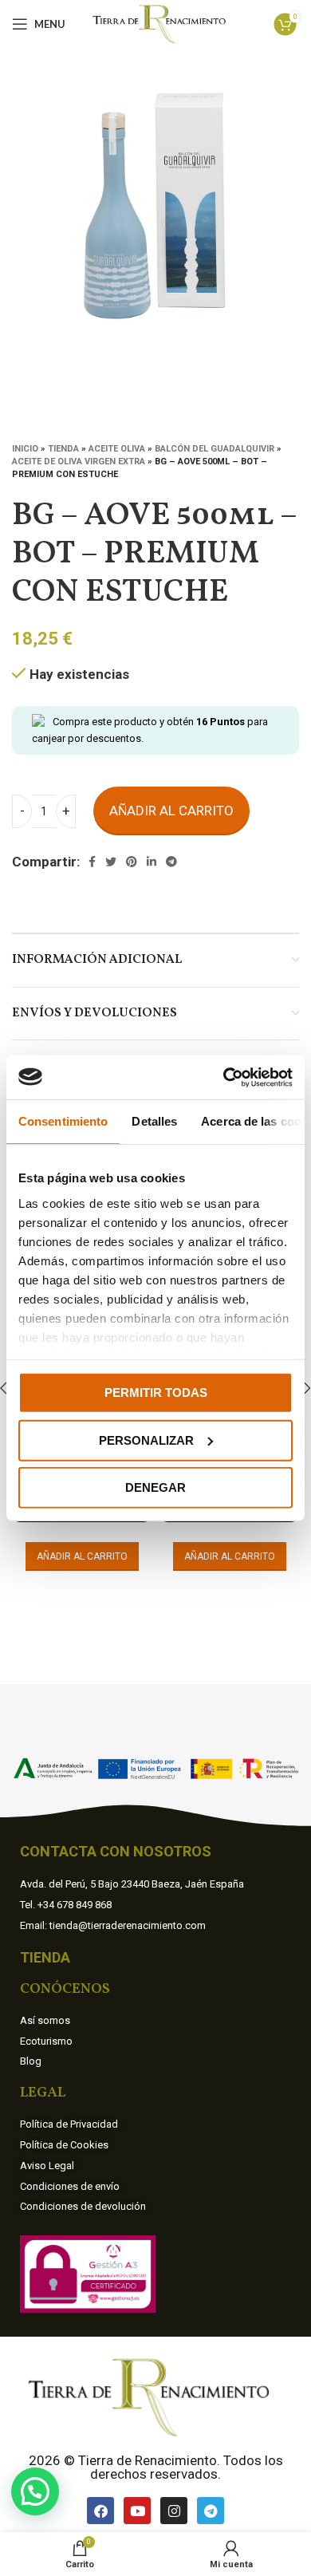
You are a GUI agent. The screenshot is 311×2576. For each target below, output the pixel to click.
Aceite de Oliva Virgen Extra (79, 462)
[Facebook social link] (92, 862)
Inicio (25, 449)
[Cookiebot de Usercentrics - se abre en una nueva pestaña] (224, 1077)
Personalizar (146, 1440)
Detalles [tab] (154, 1121)
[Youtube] (137, 2511)
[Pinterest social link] (132, 862)
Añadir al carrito (171, 811)
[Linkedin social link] (152, 862)
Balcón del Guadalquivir (215, 449)
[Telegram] (211, 2511)
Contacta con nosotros (116, 1851)
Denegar (155, 1487)
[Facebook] (100, 2511)
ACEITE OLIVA (117, 449)
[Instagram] (174, 2511)
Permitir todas (156, 1393)
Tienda (63, 449)
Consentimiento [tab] (63, 1121)
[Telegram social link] (171, 862)
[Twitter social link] (111, 862)
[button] (35, 2491)
